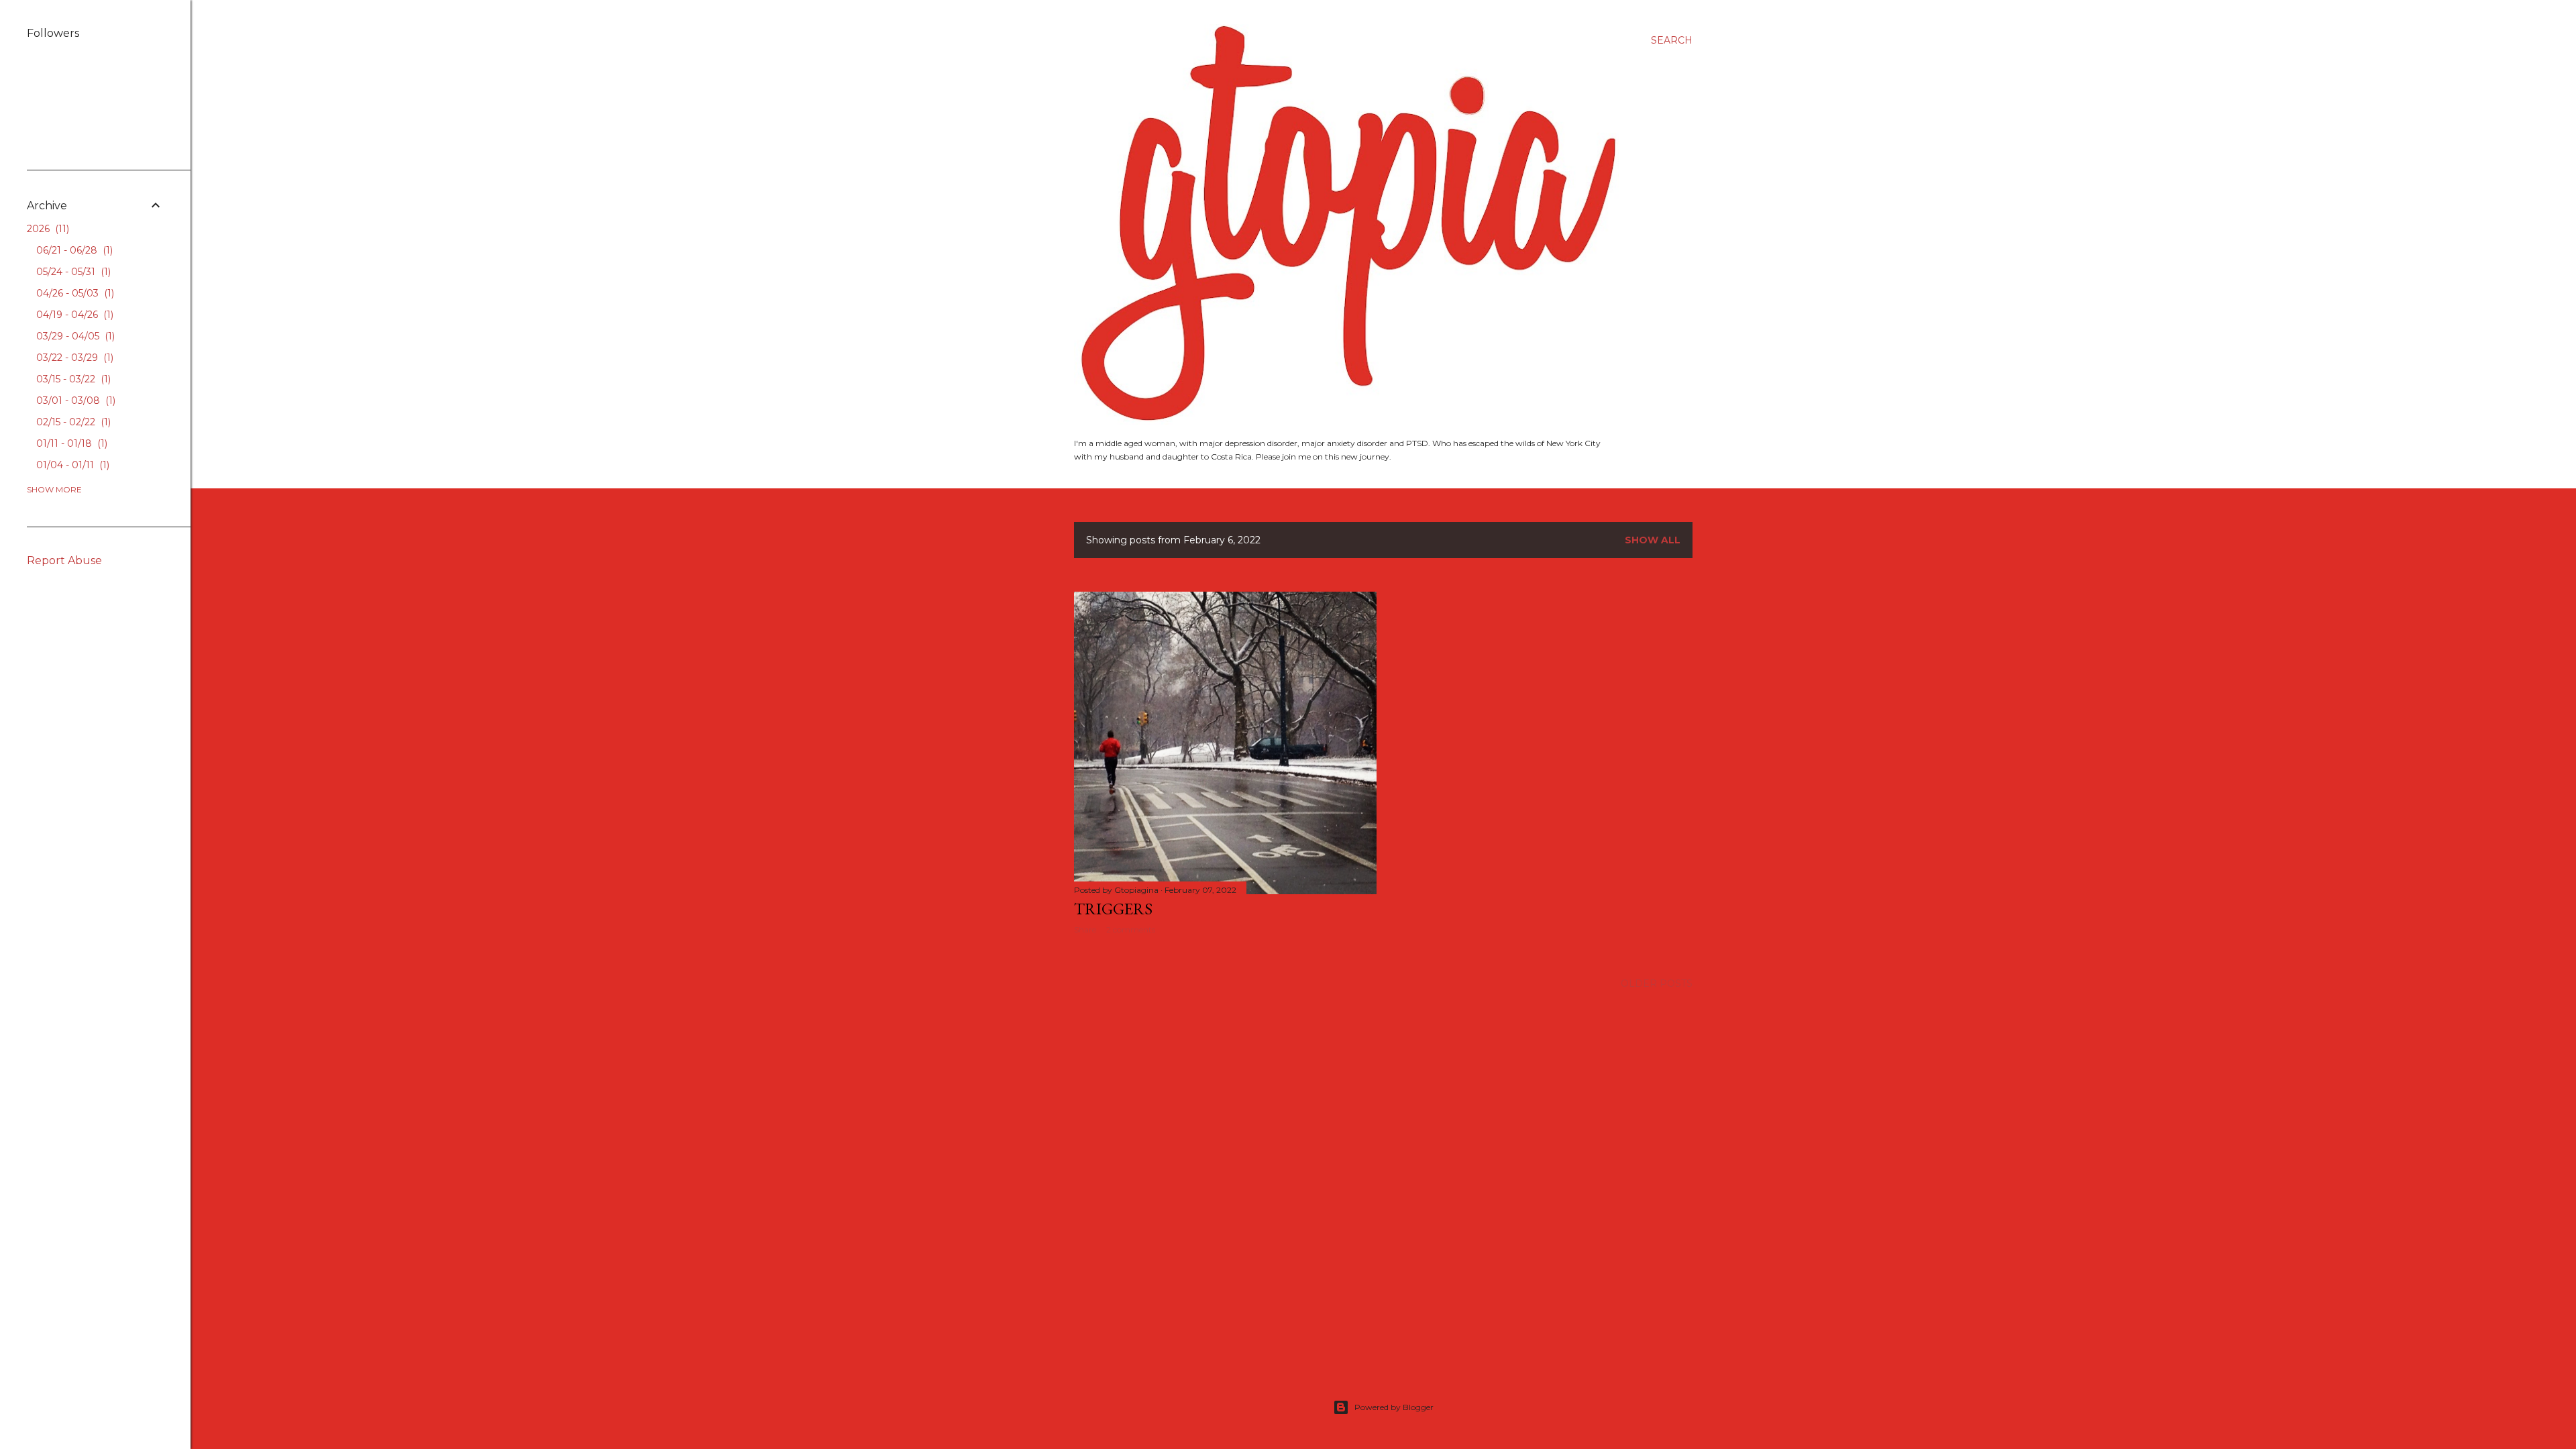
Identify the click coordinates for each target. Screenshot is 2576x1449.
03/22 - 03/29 (73, 358)
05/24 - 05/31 (72, 272)
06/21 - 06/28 (73, 250)
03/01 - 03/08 (74, 400)
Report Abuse (64, 560)
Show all (1653, 540)
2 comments (1131, 929)
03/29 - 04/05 (74, 336)
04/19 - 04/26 (73, 315)
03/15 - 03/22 (72, 379)
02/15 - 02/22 (72, 422)
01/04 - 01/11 (71, 465)
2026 (47, 229)
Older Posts (1657, 983)
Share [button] (1085, 929)
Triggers (1113, 909)
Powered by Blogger (1394, 1407)
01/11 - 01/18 (70, 443)
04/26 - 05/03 (74, 293)
